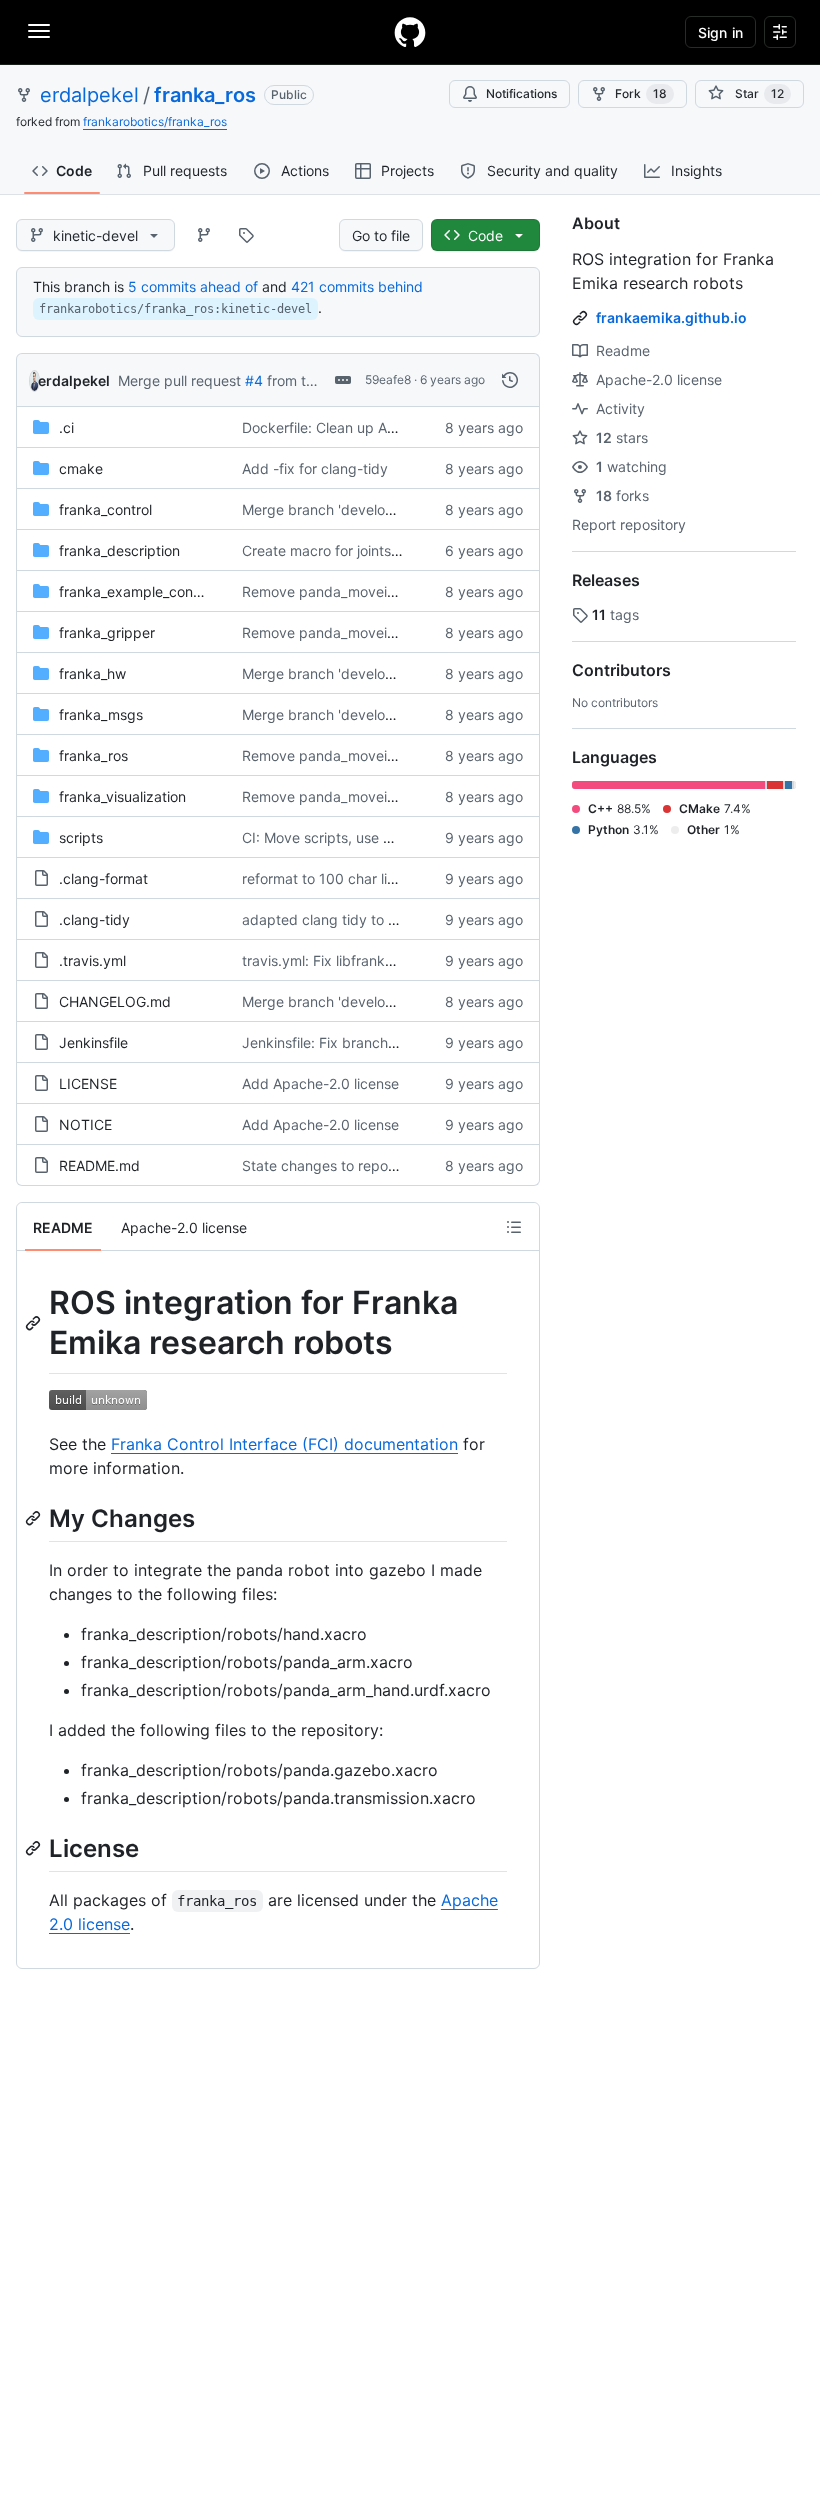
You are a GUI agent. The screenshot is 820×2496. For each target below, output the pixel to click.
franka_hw (92, 673)
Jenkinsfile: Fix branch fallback (343, 1042)
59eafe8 (388, 379)
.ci (66, 427)
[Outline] (514, 1227)
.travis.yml (92, 960)
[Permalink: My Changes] (35, 1518)
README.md (99, 1165)
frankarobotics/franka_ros (155, 121)
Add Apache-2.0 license (320, 1083)
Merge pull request (179, 380)
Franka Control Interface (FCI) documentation (284, 1444)
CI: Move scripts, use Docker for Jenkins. (376, 837)
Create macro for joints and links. (349, 550)
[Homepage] (410, 32)
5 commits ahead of (193, 286)
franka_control (105, 509)
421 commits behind (357, 286)
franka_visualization (122, 796)
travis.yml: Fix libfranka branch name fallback (390, 960)
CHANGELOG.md (115, 1001)
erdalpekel (89, 95)
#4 (254, 380)
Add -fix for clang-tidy (315, 468)
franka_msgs (101, 714)
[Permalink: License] (35, 1848)
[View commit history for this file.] (510, 380)
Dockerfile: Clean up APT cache (345, 427)
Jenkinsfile (93, 1042)
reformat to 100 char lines (326, 878)
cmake (81, 468)
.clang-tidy (94, 919)
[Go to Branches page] (204, 235)
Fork (641, 93)
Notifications (521, 93)
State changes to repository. (335, 1165)
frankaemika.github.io (671, 317)
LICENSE (88, 1083)
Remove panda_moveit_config (340, 591)
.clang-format (103, 878)
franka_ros (205, 95)
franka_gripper (107, 632)
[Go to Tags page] (246, 235)
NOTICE (85, 1124)
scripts (81, 837)
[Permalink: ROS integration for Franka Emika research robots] (35, 1323)
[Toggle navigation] (39, 31)
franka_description (119, 550)
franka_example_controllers (148, 591)
